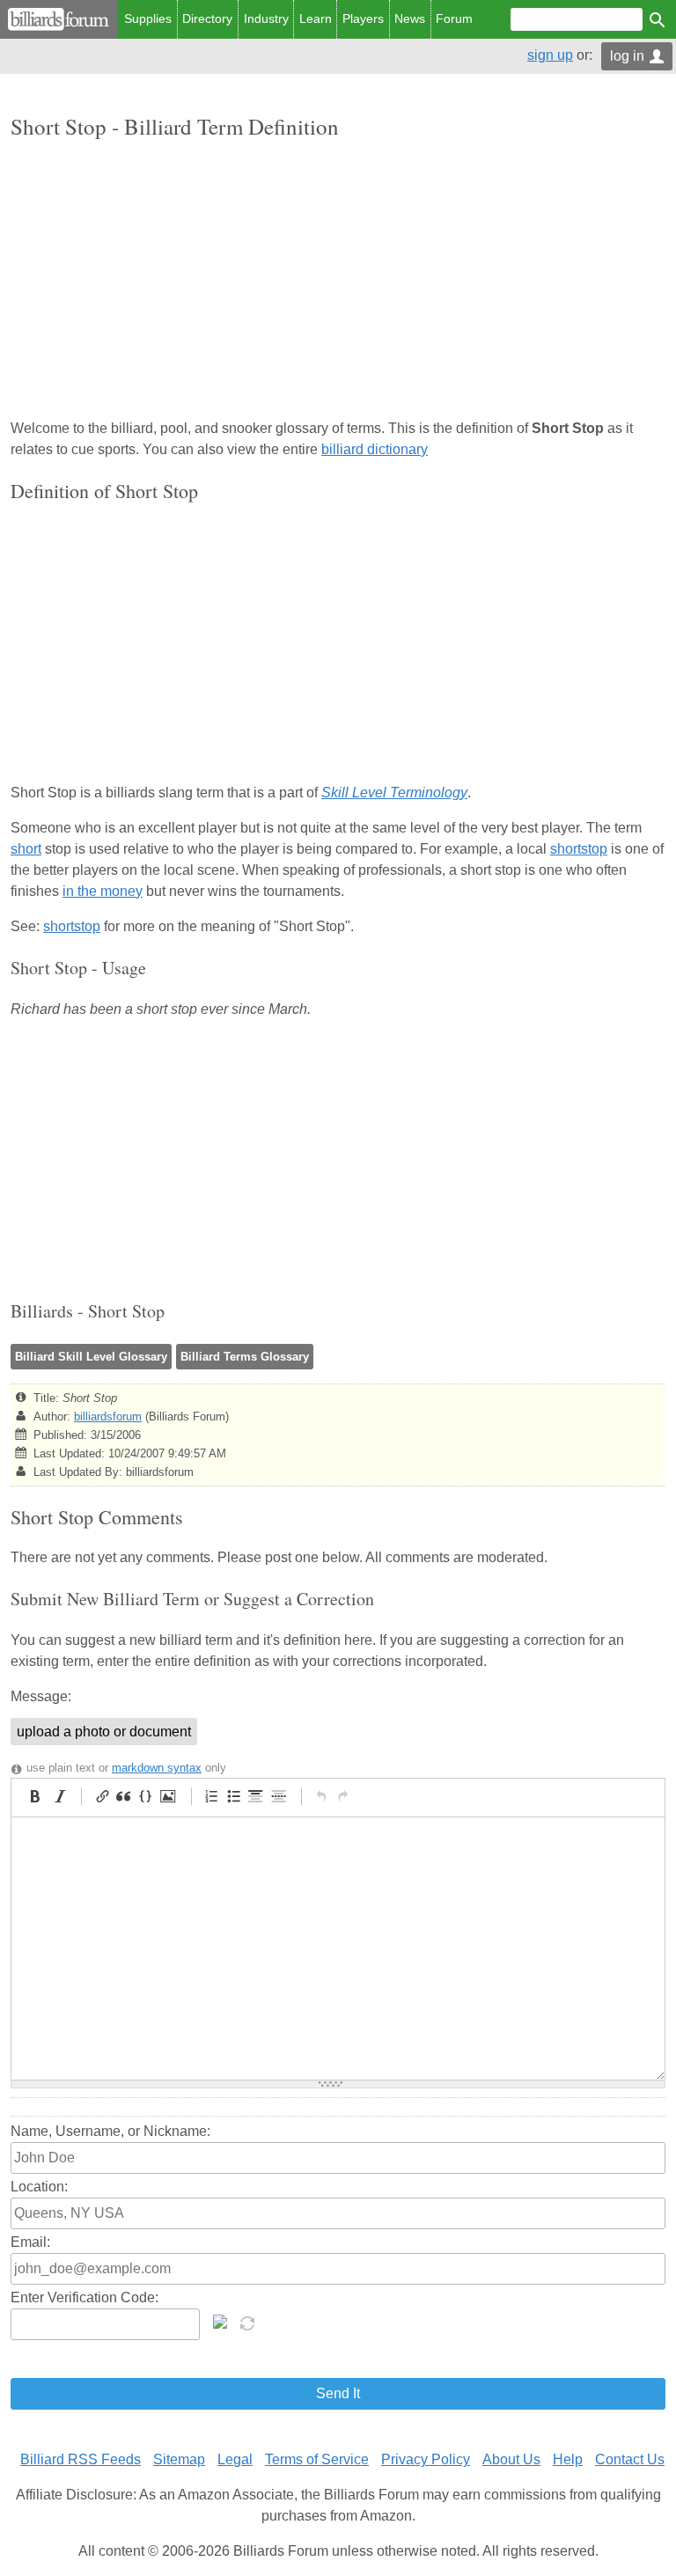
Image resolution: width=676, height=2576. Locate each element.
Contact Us (630, 2459)
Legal (235, 2459)
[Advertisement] (338, 281)
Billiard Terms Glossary (245, 1357)
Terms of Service (317, 2459)
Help (568, 2459)
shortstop (579, 849)
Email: (30, 2242)
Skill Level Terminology (394, 793)
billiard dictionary (375, 449)
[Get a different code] (249, 2322)
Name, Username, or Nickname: (110, 2131)
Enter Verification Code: (84, 2297)
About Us (511, 2459)
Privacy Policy (426, 2459)
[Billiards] (59, 19)
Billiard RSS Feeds (81, 2459)
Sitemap (179, 2459)
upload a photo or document (104, 1732)
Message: (41, 1696)
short (26, 849)
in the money (103, 891)
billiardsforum (108, 1416)
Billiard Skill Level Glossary (91, 1357)
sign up (550, 55)
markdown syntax (157, 1768)
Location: (39, 2187)
